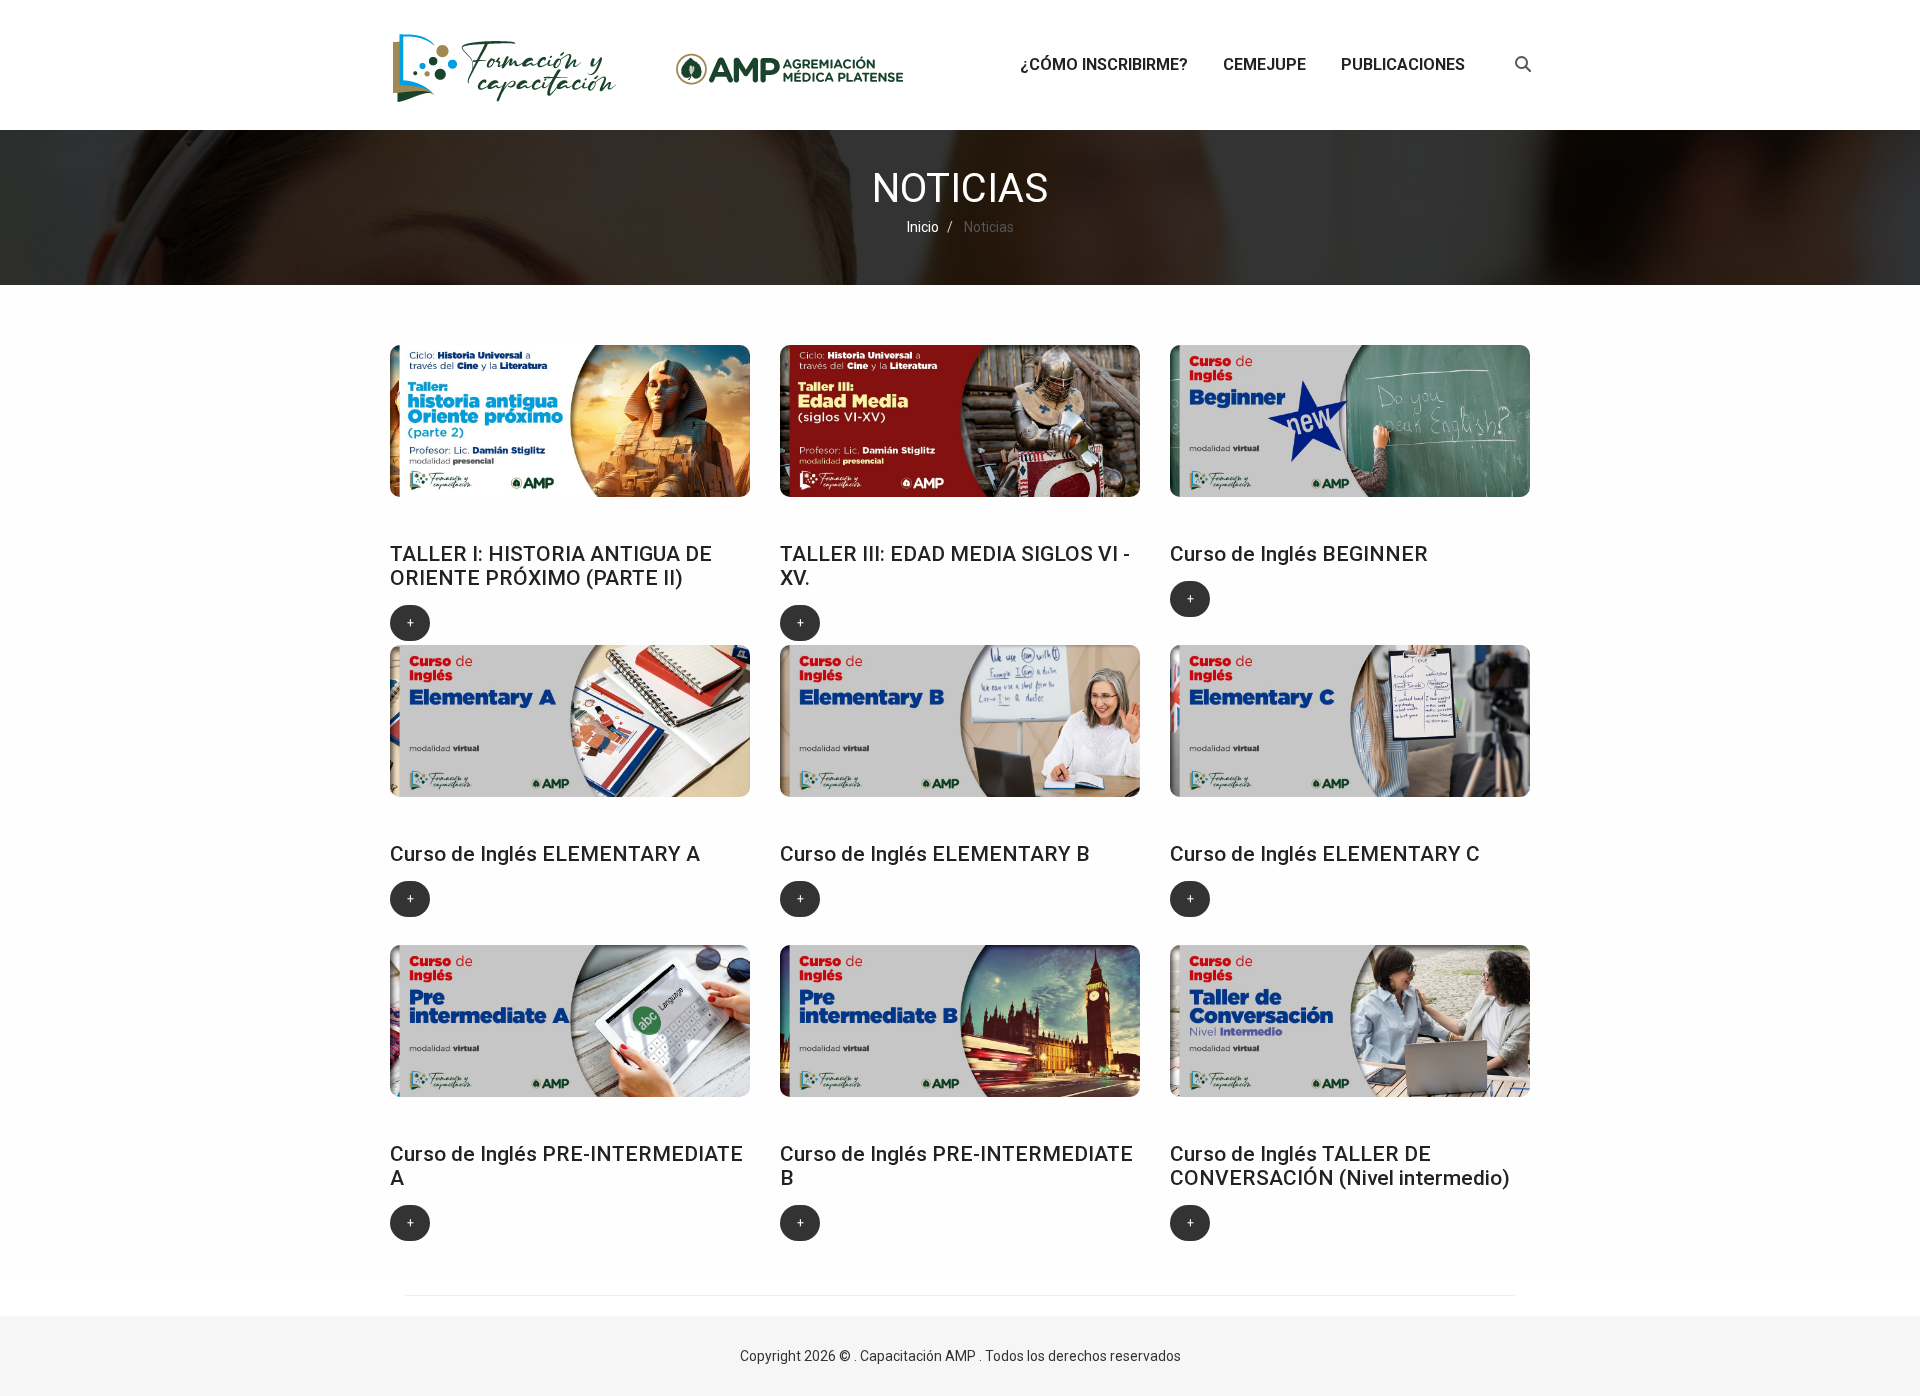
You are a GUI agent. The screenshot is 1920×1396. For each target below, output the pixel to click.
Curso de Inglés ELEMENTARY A (545, 854)
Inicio (923, 227)
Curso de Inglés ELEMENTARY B (935, 854)
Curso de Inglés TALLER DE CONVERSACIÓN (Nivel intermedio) (1340, 1166)
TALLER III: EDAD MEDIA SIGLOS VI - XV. (955, 566)
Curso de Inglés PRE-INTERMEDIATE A (566, 1166)
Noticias (987, 227)
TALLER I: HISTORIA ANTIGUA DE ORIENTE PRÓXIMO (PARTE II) (551, 566)
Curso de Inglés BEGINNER (1299, 554)
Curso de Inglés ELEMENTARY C (1325, 854)
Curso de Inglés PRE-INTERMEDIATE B (956, 1166)
